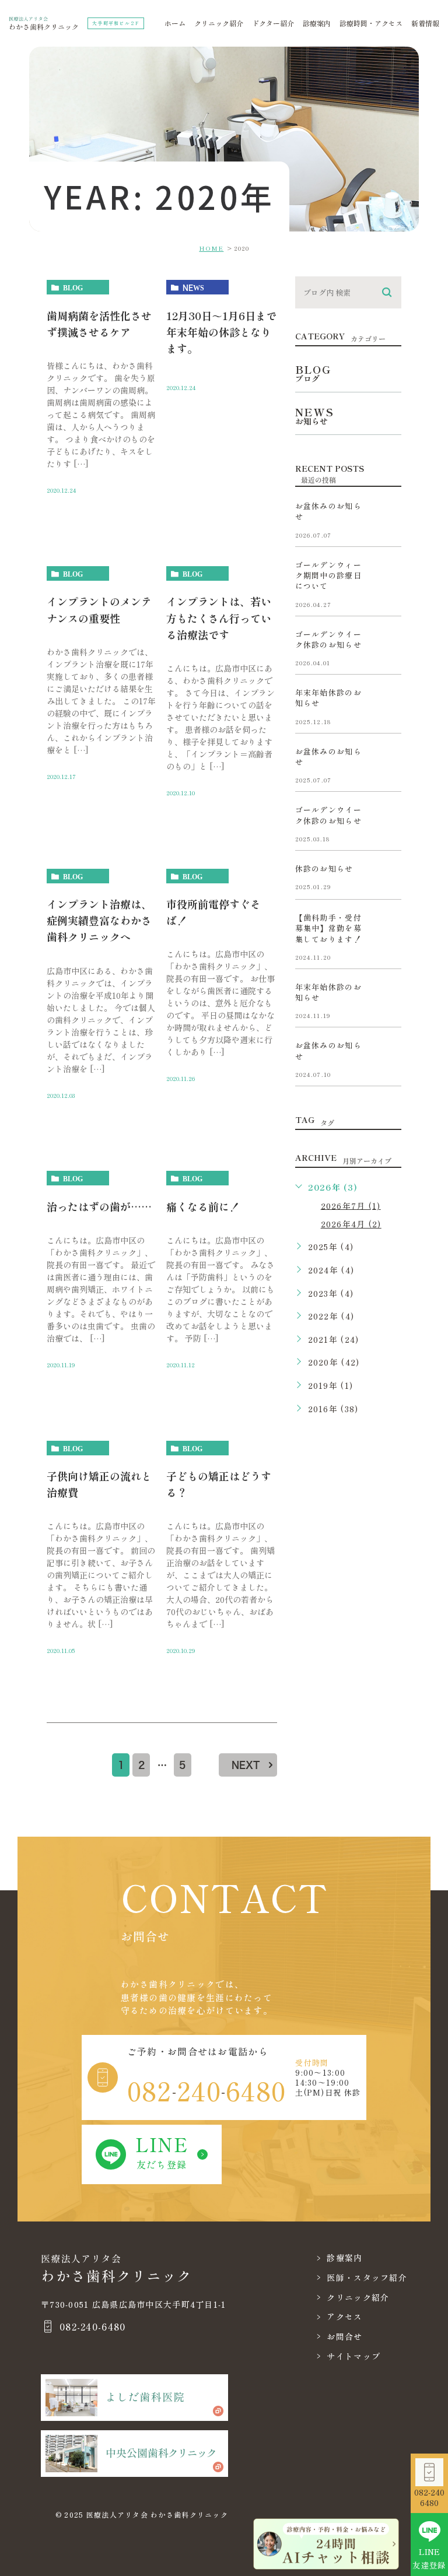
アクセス (344, 2317)
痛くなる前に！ (203, 1206)
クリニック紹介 (219, 23)
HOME (211, 248)
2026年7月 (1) (351, 1205)
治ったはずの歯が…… (99, 1206)
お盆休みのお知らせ (328, 511)
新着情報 (425, 23)
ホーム (175, 23)
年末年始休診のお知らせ (328, 698)
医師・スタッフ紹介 (367, 2277)
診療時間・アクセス (371, 23)
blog (73, 287)
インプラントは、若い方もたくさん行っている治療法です (219, 617)
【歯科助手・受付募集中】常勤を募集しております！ (328, 928)
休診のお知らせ (324, 868)
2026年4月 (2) (351, 1224)
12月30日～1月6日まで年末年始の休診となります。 (221, 332)
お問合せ (344, 2336)
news (193, 287)
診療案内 (317, 23)
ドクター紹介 (273, 23)
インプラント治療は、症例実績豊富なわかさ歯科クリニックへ (99, 920)
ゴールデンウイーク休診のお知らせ (328, 639)
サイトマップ (353, 2356)
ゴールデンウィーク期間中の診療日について (328, 575)
